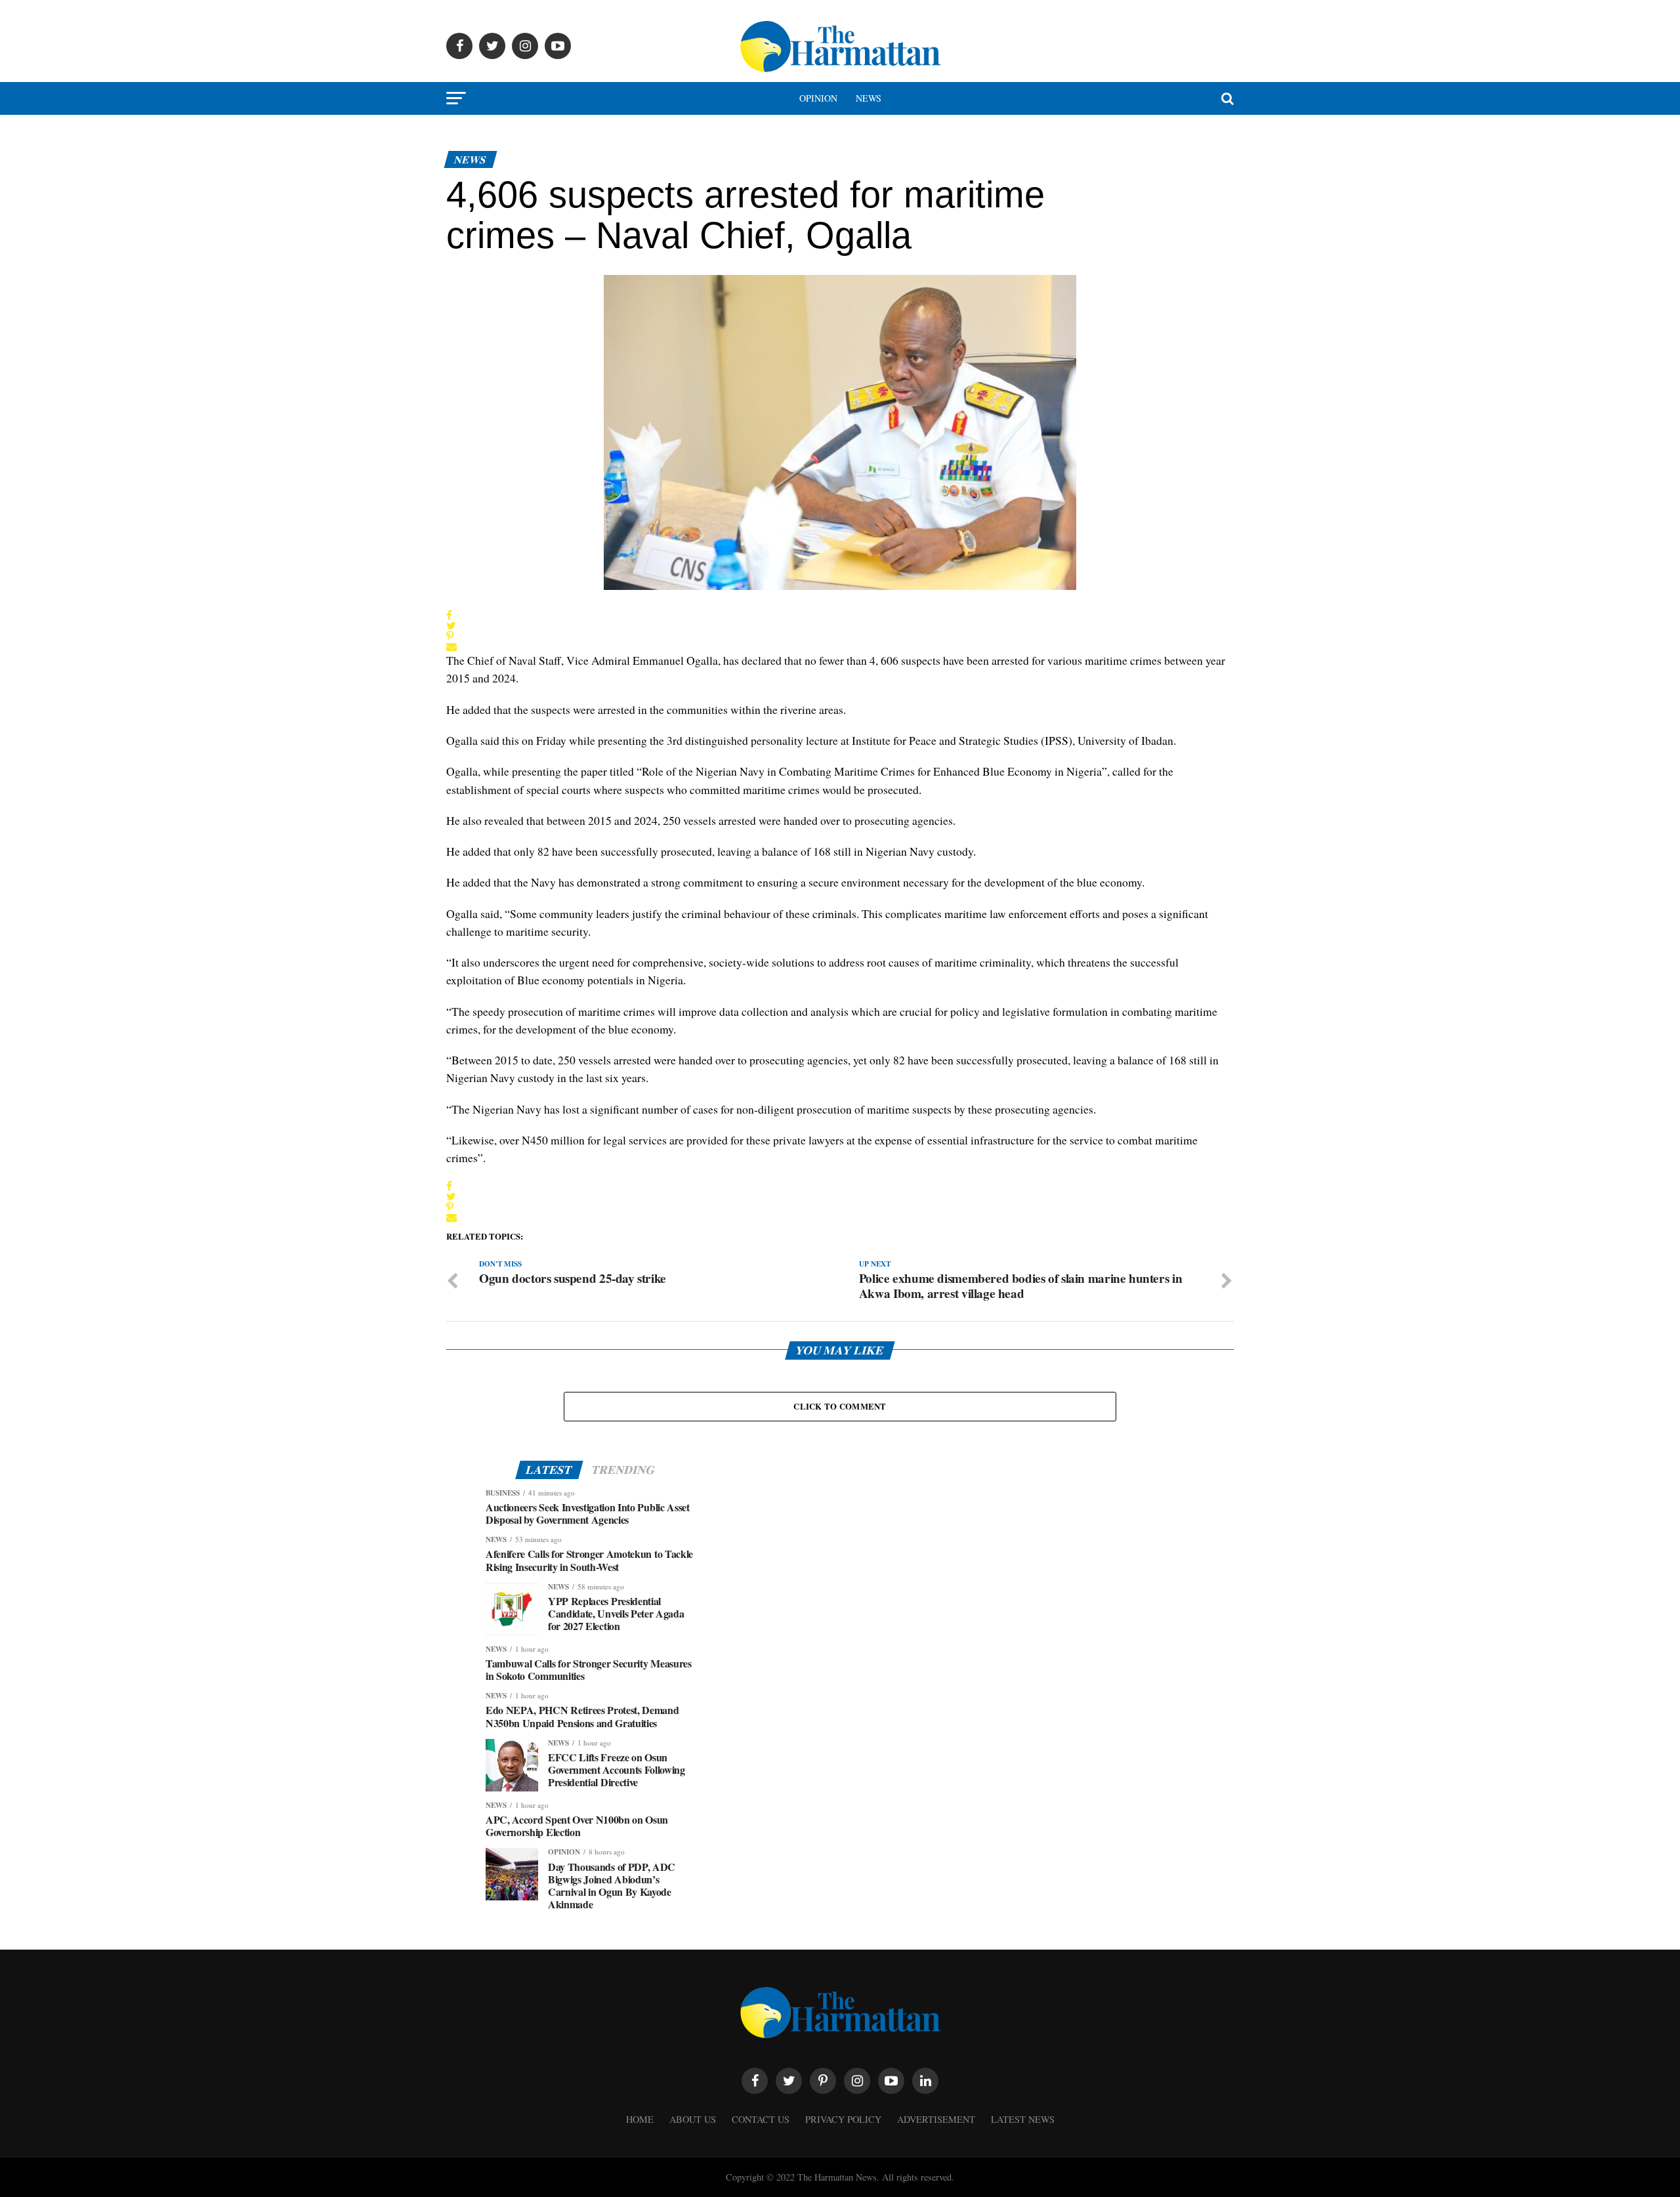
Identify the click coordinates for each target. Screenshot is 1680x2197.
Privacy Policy (843, 2119)
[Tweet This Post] (451, 625)
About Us (693, 2119)
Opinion (818, 98)
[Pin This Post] (451, 636)
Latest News (1023, 2119)
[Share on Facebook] (451, 615)
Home (640, 2119)
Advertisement (936, 2119)
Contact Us (761, 2119)
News (869, 98)
